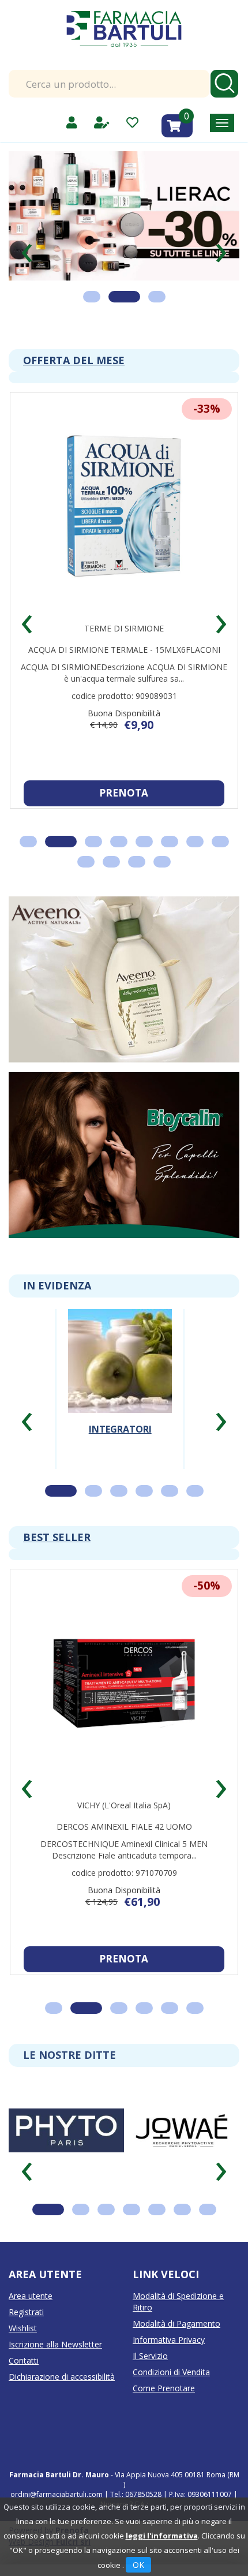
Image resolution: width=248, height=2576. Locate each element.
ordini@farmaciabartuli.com (57, 2494)
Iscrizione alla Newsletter (55, 2344)
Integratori (120, 1429)
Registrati (26, 2312)
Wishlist (23, 2328)
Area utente (31, 2296)
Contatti (24, 2360)
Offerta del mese (74, 360)
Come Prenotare (164, 2388)
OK (138, 2565)
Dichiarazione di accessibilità (62, 2377)
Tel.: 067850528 (137, 2494)
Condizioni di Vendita (171, 2372)
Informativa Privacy (169, 2340)
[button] (27, 248)
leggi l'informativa (162, 2536)
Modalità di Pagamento (176, 2323)
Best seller (57, 1537)
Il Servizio (150, 2356)
